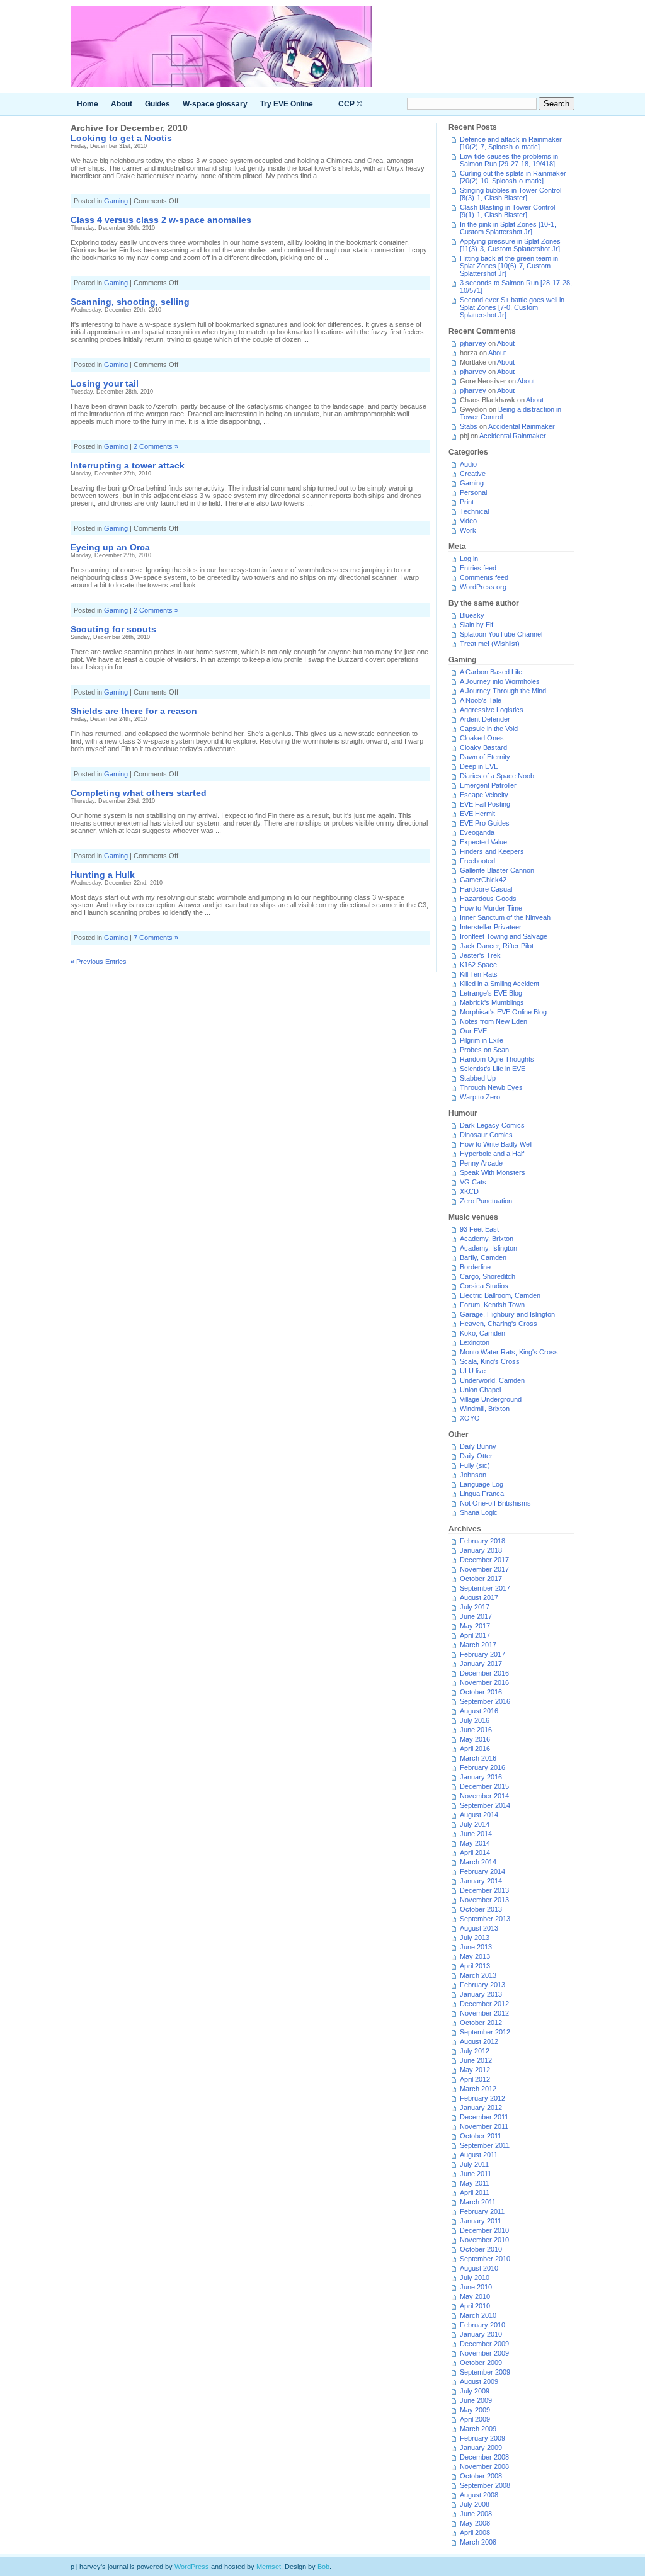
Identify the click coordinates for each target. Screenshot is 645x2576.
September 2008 (485, 2485)
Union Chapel (480, 1390)
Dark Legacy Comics (492, 1125)
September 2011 (485, 2145)
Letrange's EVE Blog (491, 993)
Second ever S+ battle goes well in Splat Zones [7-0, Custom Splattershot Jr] (512, 307)
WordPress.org (483, 587)
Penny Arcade (481, 1163)
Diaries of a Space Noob (497, 776)
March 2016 (478, 1758)
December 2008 (484, 2457)
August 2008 (479, 2495)
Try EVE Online (287, 104)
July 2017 (475, 1607)
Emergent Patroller (488, 785)
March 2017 (478, 1645)
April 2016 (475, 1749)
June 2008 (476, 2514)
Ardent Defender (485, 719)
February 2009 (482, 2438)
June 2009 (476, 2400)
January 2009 (481, 2448)
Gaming (116, 201)
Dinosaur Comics (486, 1135)
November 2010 (484, 2240)
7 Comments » (156, 938)
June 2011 (476, 2174)
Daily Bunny (478, 1446)
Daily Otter (476, 1456)
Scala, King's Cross (490, 1361)
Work (468, 530)
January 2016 (481, 1777)
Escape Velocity (484, 795)
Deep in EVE (479, 766)
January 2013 (481, 1994)
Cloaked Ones (482, 738)
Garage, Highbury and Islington (507, 1314)
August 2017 (479, 1597)
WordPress (192, 2567)
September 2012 (485, 2032)
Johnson (473, 1475)
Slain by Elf (477, 625)
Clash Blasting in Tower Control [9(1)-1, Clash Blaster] (507, 211)
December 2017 (484, 1560)
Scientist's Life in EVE (493, 1069)
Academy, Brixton (487, 1239)
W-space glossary (215, 104)
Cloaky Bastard (483, 747)
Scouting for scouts (113, 629)
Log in (469, 559)
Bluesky (472, 615)
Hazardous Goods (488, 899)
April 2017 (475, 1635)
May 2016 (475, 1739)
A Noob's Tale (481, 700)
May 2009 (475, 2410)
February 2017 (482, 1654)
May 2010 (475, 2296)
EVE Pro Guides (485, 823)
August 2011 (479, 2155)
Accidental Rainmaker (522, 426)
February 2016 (482, 1767)
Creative (473, 474)
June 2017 (476, 1616)
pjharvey (473, 343)
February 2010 (482, 2325)
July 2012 (475, 2051)
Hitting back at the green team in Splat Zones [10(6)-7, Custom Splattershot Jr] (509, 266)
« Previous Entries (99, 962)
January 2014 (481, 1881)
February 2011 (482, 2211)
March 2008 (478, 2542)
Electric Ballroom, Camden (500, 1295)
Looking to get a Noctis (121, 138)
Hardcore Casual (486, 889)
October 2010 (481, 2249)
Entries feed (478, 568)
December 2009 (484, 2344)
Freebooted (477, 861)
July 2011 (474, 2164)
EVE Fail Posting (485, 804)
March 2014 (478, 1862)
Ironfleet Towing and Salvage (504, 936)
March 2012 (478, 2089)
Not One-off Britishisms (495, 1503)
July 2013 (475, 1938)
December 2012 (484, 2004)
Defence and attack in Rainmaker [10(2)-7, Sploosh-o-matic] (511, 143)
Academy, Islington (488, 1248)
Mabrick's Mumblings (492, 1002)
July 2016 (475, 1720)
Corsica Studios (484, 1286)
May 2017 (475, 1626)
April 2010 (475, 2306)
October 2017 (481, 1579)
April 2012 (475, 2079)
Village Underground (491, 1399)
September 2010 (485, 2259)
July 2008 (475, 2504)
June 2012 (476, 2060)
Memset (269, 2567)
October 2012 (481, 2023)
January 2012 (481, 2108)
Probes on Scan (484, 1050)
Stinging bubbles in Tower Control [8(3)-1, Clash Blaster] (511, 194)
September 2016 (485, 1701)
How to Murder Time (491, 908)
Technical (474, 511)
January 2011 (481, 2221)
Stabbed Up (478, 1078)
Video (468, 521)
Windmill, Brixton (485, 1409)
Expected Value (483, 842)
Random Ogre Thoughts (497, 1059)
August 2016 (479, 1711)
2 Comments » (156, 446)
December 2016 (484, 1673)
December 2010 (484, 2230)
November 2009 (484, 2353)
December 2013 (484, 1890)
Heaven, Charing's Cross (499, 1324)
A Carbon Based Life (491, 672)
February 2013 (482, 1985)
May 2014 (475, 1843)
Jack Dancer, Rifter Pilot (497, 946)
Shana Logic (479, 1512)
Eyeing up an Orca (110, 547)
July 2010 (475, 2278)
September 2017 (485, 1588)
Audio (468, 464)
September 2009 (485, 2372)
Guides (157, 104)
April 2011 (475, 2193)
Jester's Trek (480, 955)
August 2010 (479, 2268)
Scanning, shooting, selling (130, 302)
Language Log (482, 1484)
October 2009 (481, 2363)
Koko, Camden (482, 1333)
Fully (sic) (475, 1465)
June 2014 (476, 1834)
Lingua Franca (482, 1494)
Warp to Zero (480, 1097)
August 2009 (479, 2381)
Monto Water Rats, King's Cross (509, 1352)
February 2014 (482, 1871)
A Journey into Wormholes (500, 681)
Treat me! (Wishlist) (490, 644)
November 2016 (484, 1682)
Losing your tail (105, 383)
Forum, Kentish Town (492, 1305)
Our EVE (473, 1031)
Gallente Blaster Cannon (497, 870)
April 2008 (475, 2533)
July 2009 (475, 2391)
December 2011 (484, 2117)
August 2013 (479, 1928)
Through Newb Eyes (491, 1087)
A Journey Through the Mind (503, 691)
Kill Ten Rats (479, 974)
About (122, 104)
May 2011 (475, 2183)
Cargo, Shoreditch (488, 1276)
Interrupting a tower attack (128, 465)
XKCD (469, 1191)
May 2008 (475, 2523)
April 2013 (475, 1966)
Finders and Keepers (492, 851)
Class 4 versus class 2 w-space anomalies (161, 220)
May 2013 (475, 1956)
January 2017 (481, 1664)
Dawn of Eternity (485, 757)
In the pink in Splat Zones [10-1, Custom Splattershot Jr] (508, 228)
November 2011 (484, 2126)
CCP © (350, 104)
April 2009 (475, 2419)
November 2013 (484, 1900)
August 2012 (479, 2041)
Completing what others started (139, 793)
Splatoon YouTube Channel (501, 634)
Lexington (475, 1342)
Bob (323, 2567)
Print (467, 502)
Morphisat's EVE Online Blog (503, 1012)
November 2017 (484, 1569)
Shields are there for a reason (134, 711)
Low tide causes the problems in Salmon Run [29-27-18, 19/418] (509, 160)
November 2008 (484, 2466)
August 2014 (479, 1815)
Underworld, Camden (492, 1380)
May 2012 (475, 2070)
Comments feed (484, 577)
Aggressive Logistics (492, 710)
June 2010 (476, 2287)
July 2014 (475, 1824)
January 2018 (481, 1550)
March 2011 (478, 2202)
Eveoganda (477, 832)
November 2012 (484, 2013)
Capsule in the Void (489, 729)
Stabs (469, 426)
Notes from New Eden (494, 1021)
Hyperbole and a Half (492, 1154)
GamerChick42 (483, 880)
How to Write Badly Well (496, 1144)
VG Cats (473, 1182)
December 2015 (484, 1786)
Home (88, 104)
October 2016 (481, 1692)
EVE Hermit (477, 814)
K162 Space (478, 965)
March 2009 (478, 2429)
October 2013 (481, 1909)
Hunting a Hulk (103, 875)
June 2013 (476, 1947)
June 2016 (476, 1730)
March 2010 (478, 2315)
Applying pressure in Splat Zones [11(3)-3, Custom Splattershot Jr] (510, 245)
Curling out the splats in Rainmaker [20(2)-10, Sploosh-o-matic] (513, 177)
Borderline (475, 1267)
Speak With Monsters (493, 1172)
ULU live (473, 1371)
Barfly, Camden (483, 1257)
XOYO (470, 1418)
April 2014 (475, 1853)
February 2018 (482, 1541)
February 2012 (482, 2098)
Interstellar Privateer (491, 927)
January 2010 (481, 2334)
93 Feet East (479, 1229)
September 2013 (485, 1919)
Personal (473, 492)
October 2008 (481, 2476)
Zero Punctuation (486, 1201)
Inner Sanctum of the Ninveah (505, 917)
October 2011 (481, 2136)
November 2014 (484, 1796)
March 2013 (478, 1975)
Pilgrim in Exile (482, 1040)
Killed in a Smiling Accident (499, 984)
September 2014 (485, 1805)
